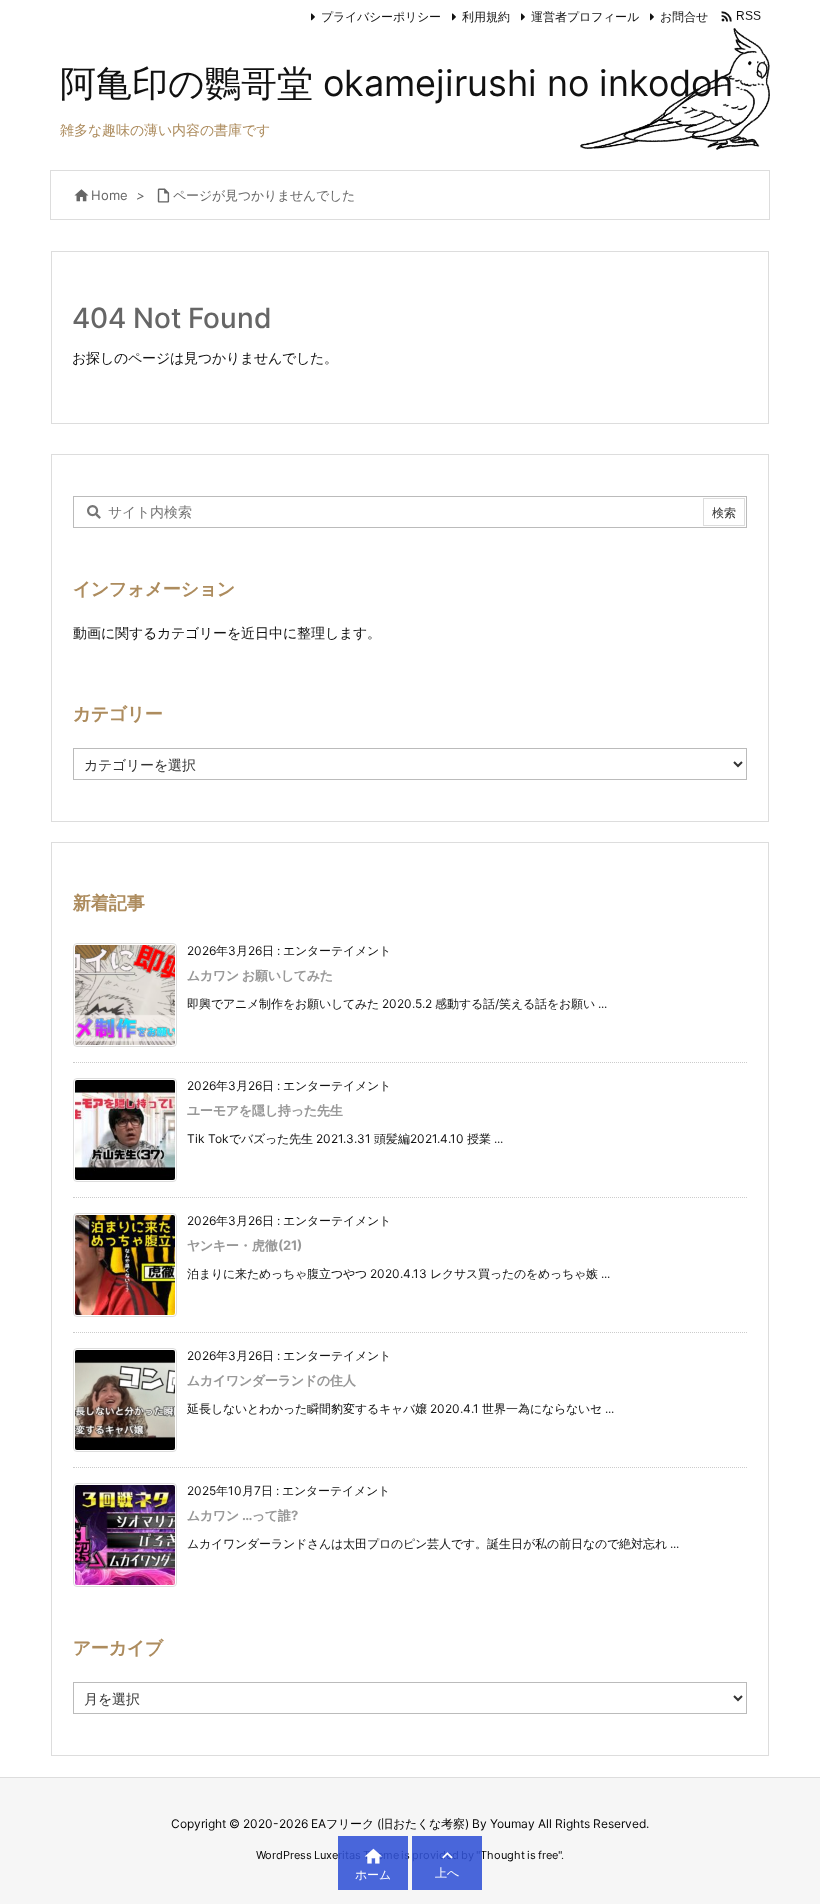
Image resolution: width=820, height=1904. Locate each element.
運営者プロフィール (585, 16)
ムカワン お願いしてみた (260, 975)
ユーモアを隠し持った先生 (265, 1110)
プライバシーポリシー (381, 16)
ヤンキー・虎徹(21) (244, 1245)
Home (109, 195)
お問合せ (684, 16)
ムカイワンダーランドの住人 (271, 1380)
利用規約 (486, 16)
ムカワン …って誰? (242, 1515)
